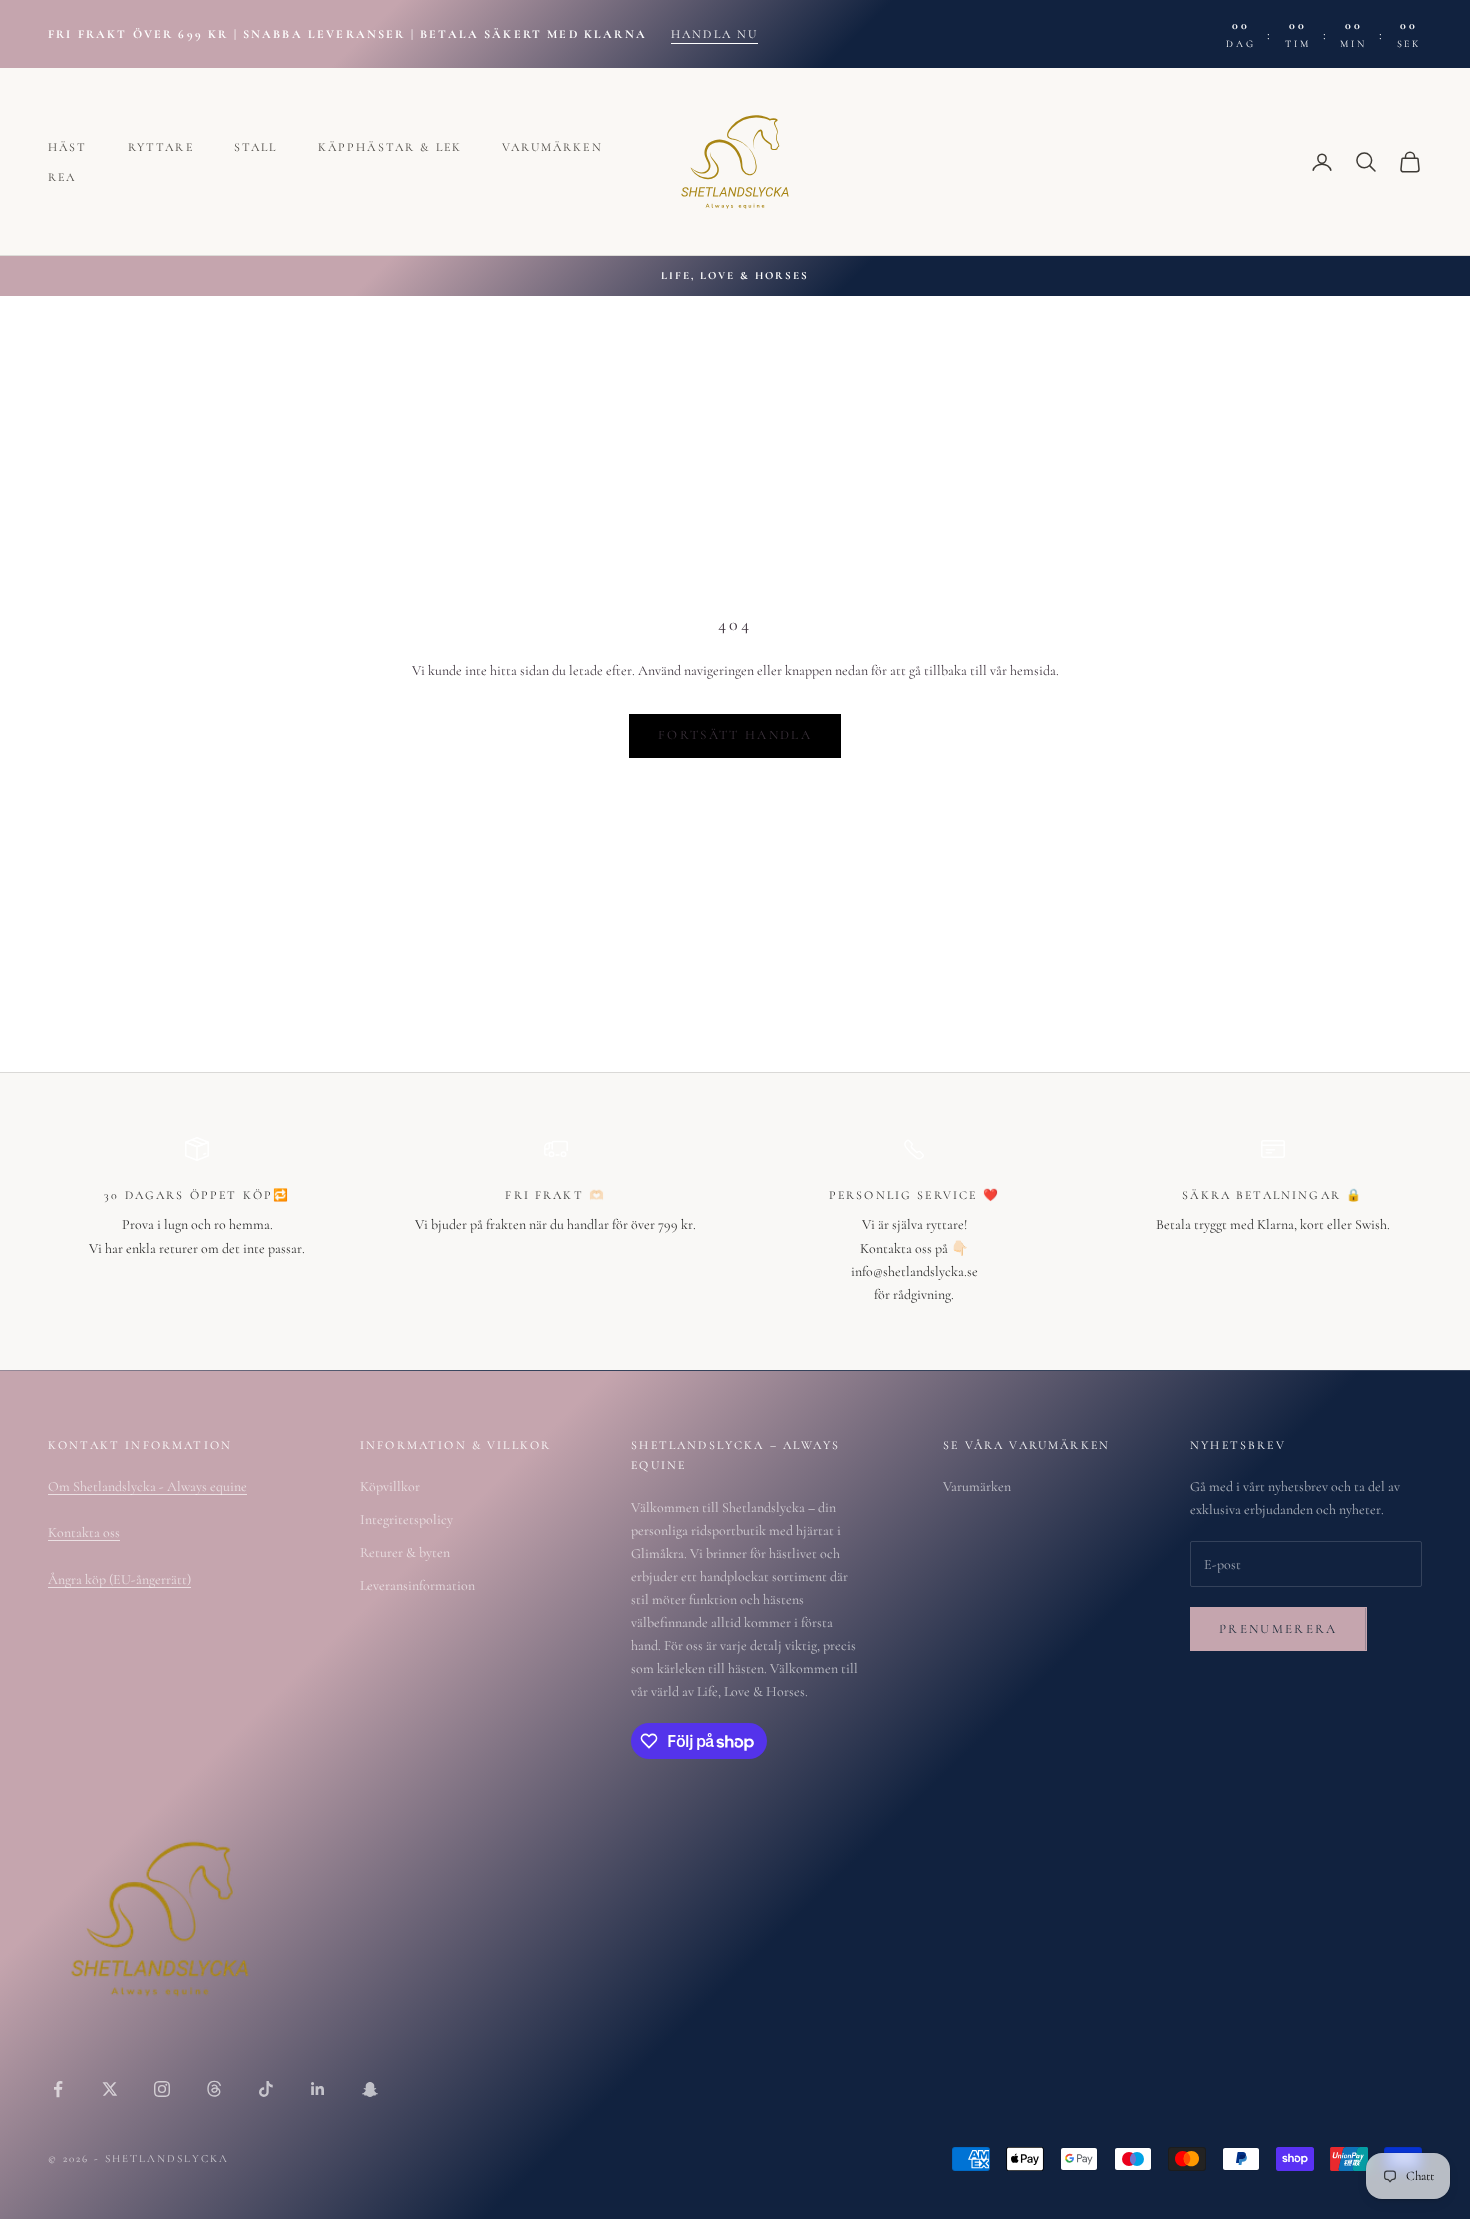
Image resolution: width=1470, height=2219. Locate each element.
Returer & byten (405, 1552)
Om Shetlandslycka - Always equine (147, 1486)
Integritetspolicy (406, 1519)
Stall (256, 147)
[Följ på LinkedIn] (318, 2089)
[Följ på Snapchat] (370, 2089)
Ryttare (161, 147)
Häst (68, 147)
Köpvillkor (390, 1486)
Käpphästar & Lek (390, 147)
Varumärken (552, 147)
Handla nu (714, 34)
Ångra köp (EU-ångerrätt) (119, 1579)
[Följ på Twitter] (110, 2089)
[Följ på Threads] (214, 2089)
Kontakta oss (84, 1532)
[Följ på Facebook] (58, 2089)
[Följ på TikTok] (266, 2089)
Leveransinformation (417, 1585)
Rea (62, 177)
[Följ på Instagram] (162, 2089)
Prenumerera (1278, 1629)
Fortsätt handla (735, 735)
